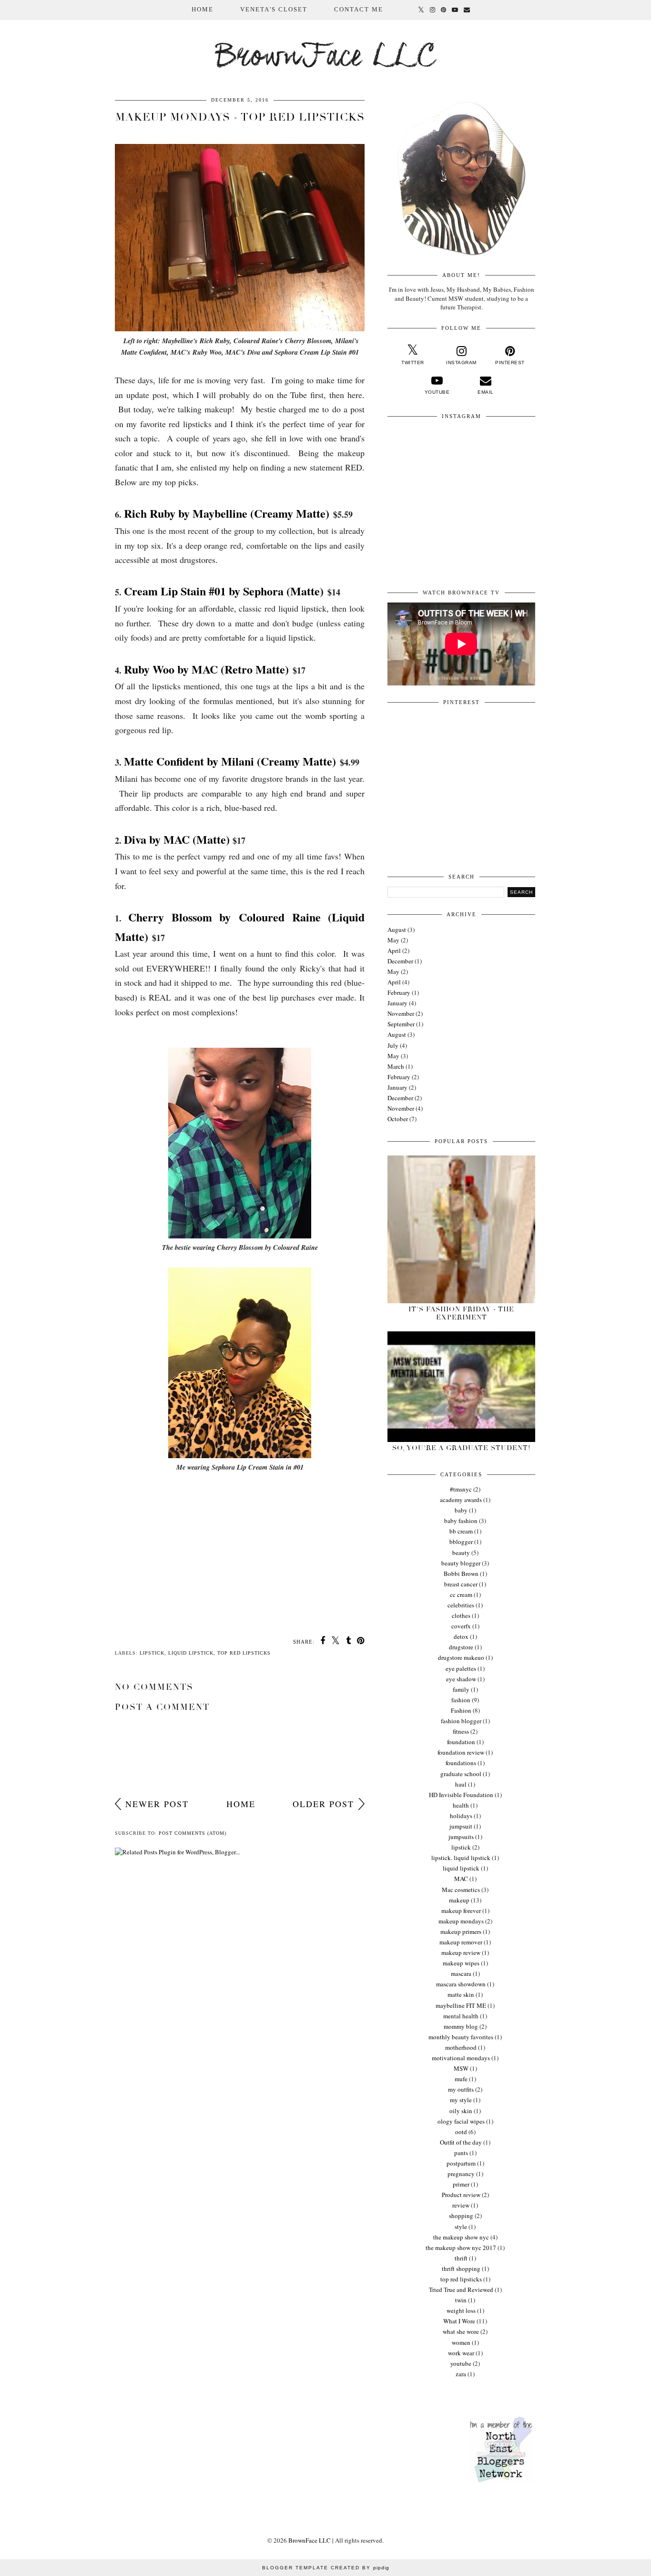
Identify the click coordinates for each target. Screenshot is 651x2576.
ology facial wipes (461, 2121)
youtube (461, 2363)
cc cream (461, 1595)
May (393, 940)
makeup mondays (461, 1921)
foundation (461, 1742)
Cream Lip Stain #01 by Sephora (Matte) (224, 591)
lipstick (152, 1653)
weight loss (461, 2310)
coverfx (461, 1626)
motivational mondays (461, 2058)
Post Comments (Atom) (193, 1833)
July (393, 1045)
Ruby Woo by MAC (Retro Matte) (206, 669)
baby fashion (461, 1521)
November (401, 1013)
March (396, 1066)
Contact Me (359, 9)
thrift (461, 2258)
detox (461, 1636)
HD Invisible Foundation (461, 1795)
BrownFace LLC (326, 57)
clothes (461, 1615)
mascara (461, 1973)
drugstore (461, 1647)
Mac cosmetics (461, 1890)
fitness (461, 1731)
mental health (461, 2016)
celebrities (461, 1605)
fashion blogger (461, 1721)
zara (461, 2374)
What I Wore (459, 2321)
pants (461, 2153)
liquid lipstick (191, 1653)
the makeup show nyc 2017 (461, 2248)
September (401, 1024)
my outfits (461, 2089)
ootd (461, 2132)
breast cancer (461, 1584)
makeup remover (461, 1942)
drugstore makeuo (461, 1657)
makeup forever (461, 1911)
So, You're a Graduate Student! (461, 1448)
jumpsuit (461, 1826)
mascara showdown (461, 1984)
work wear (461, 2353)
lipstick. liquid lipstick (461, 1858)
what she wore (461, 2331)
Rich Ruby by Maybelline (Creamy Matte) (227, 513)
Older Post (323, 1804)
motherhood (461, 2047)
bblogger (461, 1542)
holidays (461, 1816)
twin (461, 2300)
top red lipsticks (244, 1653)
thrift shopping (461, 2269)
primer (461, 2184)
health (461, 1805)
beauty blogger (461, 1563)
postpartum (461, 2163)
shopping (461, 2216)
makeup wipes (461, 1963)
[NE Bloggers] (500, 2481)
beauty (461, 1553)
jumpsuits (461, 1837)
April (394, 951)
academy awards (461, 1500)
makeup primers (461, 1932)
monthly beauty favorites (461, 2037)
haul (461, 1784)
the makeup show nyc (461, 2237)
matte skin (461, 1994)
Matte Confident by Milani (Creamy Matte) (230, 761)
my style (461, 2100)
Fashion (461, 1710)
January (397, 1003)
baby (461, 1510)
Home (203, 9)
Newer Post (157, 1804)
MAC (461, 1879)
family (461, 1689)
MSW (461, 2068)
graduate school (461, 1774)
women (461, 2342)
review (461, 2205)
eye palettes (461, 1668)
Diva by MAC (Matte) (177, 839)
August (397, 930)
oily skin (461, 2111)
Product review (461, 2195)
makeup (459, 1900)
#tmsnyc (461, 1489)
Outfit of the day (461, 2142)
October (398, 1119)
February (399, 992)
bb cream (461, 1531)
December (400, 961)
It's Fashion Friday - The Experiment (461, 1313)
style (461, 2227)
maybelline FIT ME (461, 2005)
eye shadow (461, 1679)
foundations (461, 1763)
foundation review (461, 1752)
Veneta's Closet (274, 9)
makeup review (461, 1952)
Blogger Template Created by (326, 2568)
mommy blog (461, 2026)
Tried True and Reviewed (461, 2290)
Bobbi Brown (461, 1574)
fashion (461, 1700)
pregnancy (461, 2174)
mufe (461, 2079)
